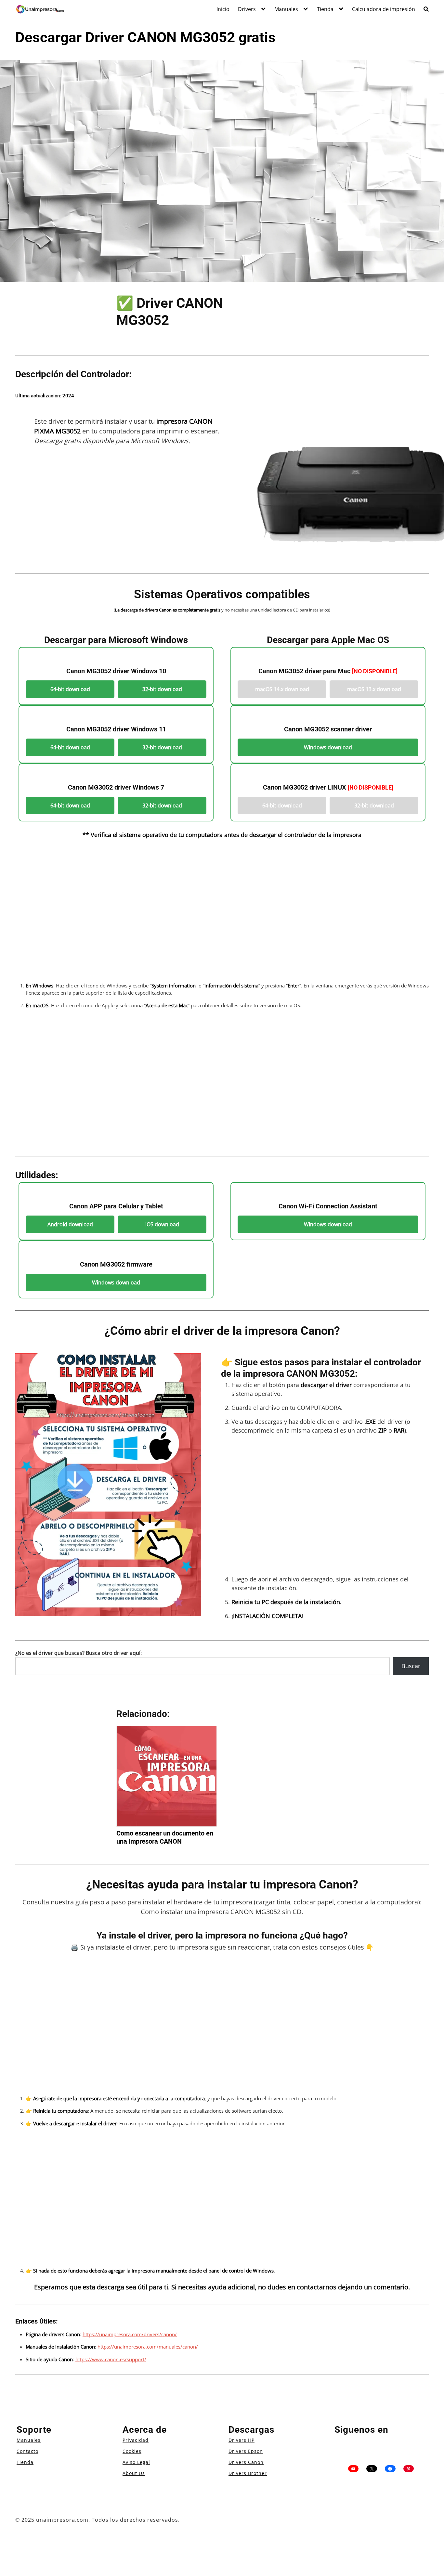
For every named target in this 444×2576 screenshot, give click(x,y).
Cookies (132, 2451)
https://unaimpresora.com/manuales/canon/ (148, 2347)
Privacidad (136, 2440)
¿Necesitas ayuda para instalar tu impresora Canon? (222, 1885)
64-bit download (70, 689)
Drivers (247, 9)
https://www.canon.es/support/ (111, 2359)
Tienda (325, 9)
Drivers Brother (248, 2473)
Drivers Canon (246, 2462)
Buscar (411, 1666)
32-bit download (162, 689)
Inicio (223, 9)
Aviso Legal (136, 2462)
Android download (70, 1224)
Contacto (27, 2451)
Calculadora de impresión (384, 9)
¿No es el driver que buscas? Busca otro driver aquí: (78, 1653)
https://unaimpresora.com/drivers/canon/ (130, 2334)
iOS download (162, 1224)
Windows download (328, 747)
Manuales (286, 9)
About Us (134, 2473)
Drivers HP (242, 2440)
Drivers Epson (246, 2451)
